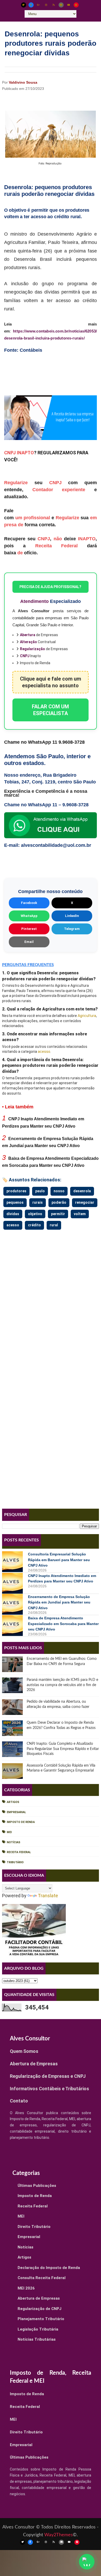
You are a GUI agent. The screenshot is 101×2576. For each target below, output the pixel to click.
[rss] (54, 5)
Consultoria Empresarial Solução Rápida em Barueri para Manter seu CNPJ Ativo (59, 1560)
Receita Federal (56, 546)
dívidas (13, 1214)
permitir (58, 1214)
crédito (34, 1225)
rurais (38, 1202)
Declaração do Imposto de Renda (49, 2268)
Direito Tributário (34, 2227)
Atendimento (34, 601)
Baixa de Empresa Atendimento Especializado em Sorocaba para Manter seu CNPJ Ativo (63, 1624)
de (21, 525)
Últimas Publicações (37, 2186)
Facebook (29, 903)
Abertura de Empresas (34, 2064)
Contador (43, 490)
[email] (61, 5)
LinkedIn (72, 916)
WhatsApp (29, 916)
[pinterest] (76, 5)
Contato (19, 2101)
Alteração (28, 642)
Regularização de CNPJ (39, 2309)
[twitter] (24, 5)
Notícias (13, 1842)
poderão (59, 1202)
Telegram (72, 929)
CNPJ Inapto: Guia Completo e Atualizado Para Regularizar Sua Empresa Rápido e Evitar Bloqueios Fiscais (63, 1749)
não (58, 539)
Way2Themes (59, 2535)
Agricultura (87, 1016)
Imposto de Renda (21, 1822)
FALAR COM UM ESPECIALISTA (50, 710)
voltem (80, 1214)
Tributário (15, 1862)
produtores (16, 1191)
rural (54, 1225)
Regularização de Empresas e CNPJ (48, 2076)
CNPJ (10, 453)
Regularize (16, 483)
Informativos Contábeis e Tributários (49, 2089)
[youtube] (69, 5)
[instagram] (46, 5)
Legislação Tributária (38, 2329)
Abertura (28, 635)
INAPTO (25, 453)
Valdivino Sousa (23, 82)
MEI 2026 (26, 2288)
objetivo (35, 1214)
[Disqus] (51, 1296)
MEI (9, 1832)
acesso (44, 1051)
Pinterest (29, 929)
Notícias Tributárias (37, 2339)
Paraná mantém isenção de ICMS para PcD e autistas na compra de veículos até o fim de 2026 (62, 1685)
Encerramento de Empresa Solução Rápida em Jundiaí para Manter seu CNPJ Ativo (59, 1602)
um (19, 518)
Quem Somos (24, 2051)
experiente (74, 490)
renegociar (85, 1202)
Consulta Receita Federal (42, 2278)
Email (29, 942)
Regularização (33, 649)
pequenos (15, 1202)
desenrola (82, 1191)
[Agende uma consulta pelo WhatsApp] (87, 2562)
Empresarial (16, 1812)
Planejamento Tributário (41, 2319)
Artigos (13, 1802)
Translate (48, 1896)
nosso (59, 1191)
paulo (40, 1191)
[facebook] (31, 5)
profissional (37, 518)
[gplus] (39, 5)
